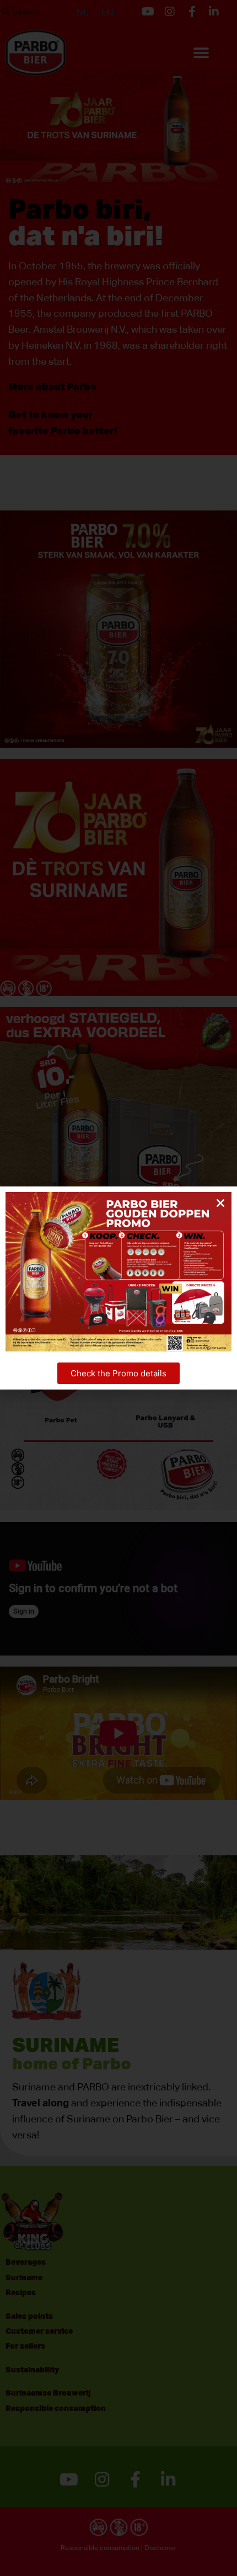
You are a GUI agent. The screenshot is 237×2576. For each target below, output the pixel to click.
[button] (220, 1203)
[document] (118, 1288)
